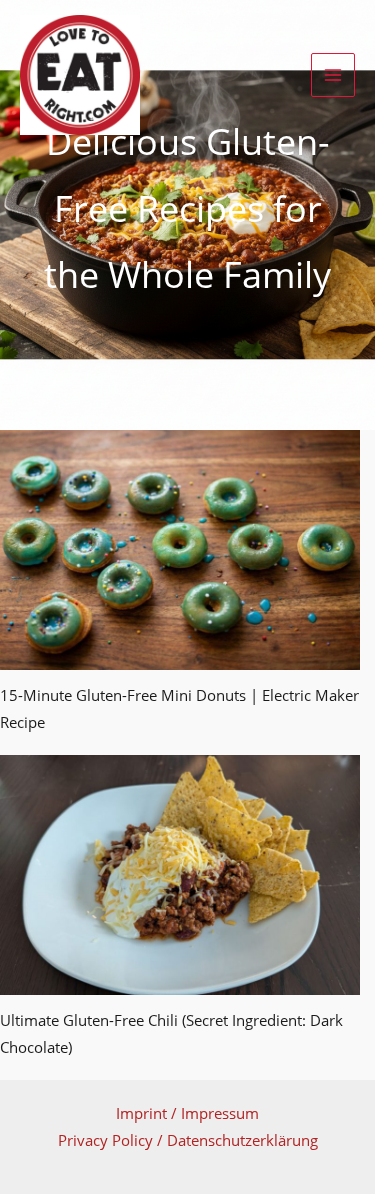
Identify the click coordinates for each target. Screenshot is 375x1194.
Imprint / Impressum (187, 1113)
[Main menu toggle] (333, 75)
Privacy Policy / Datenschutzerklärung (188, 1140)
